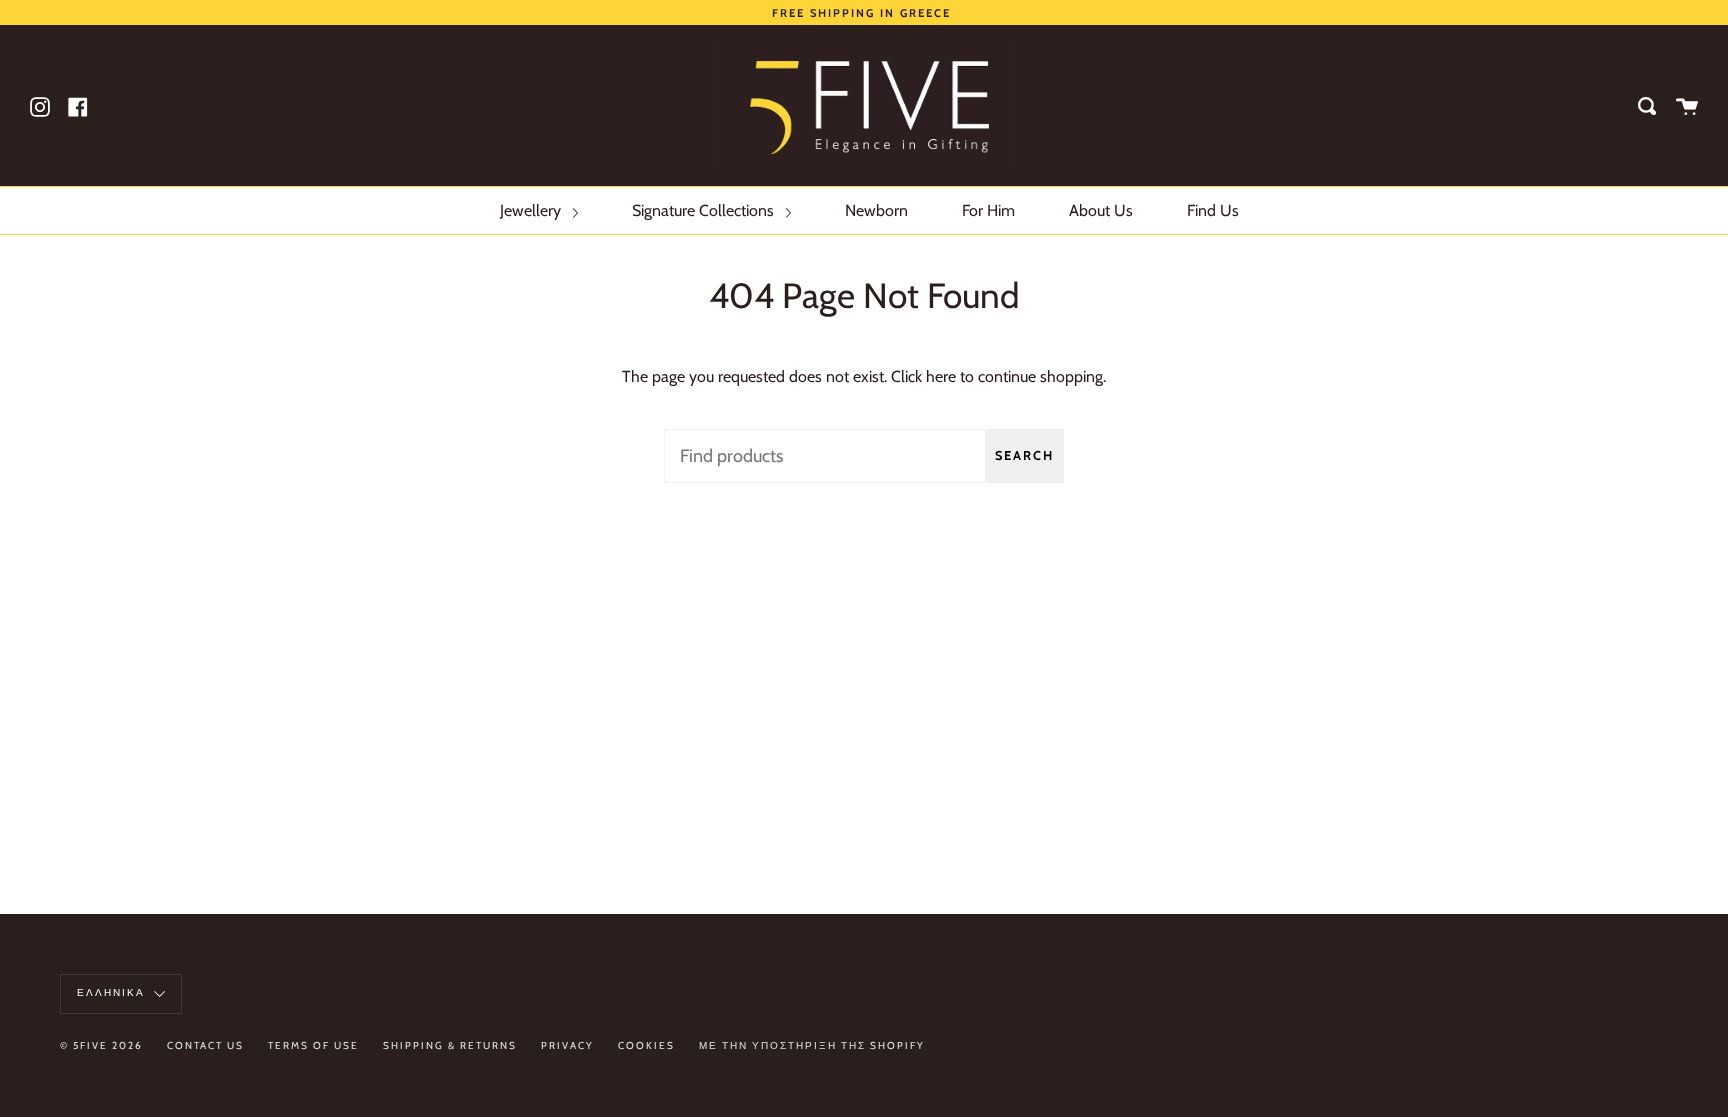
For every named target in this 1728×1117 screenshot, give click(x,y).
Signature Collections (705, 210)
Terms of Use (313, 1045)
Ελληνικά (113, 992)
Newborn (876, 210)
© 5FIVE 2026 (101, 1045)
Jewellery (532, 210)
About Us (1101, 210)
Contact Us (205, 1045)
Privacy (567, 1045)
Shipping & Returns (450, 1045)
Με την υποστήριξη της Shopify (812, 1045)
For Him (988, 210)
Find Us (1213, 210)
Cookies (646, 1045)
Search (1024, 455)
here (941, 376)
